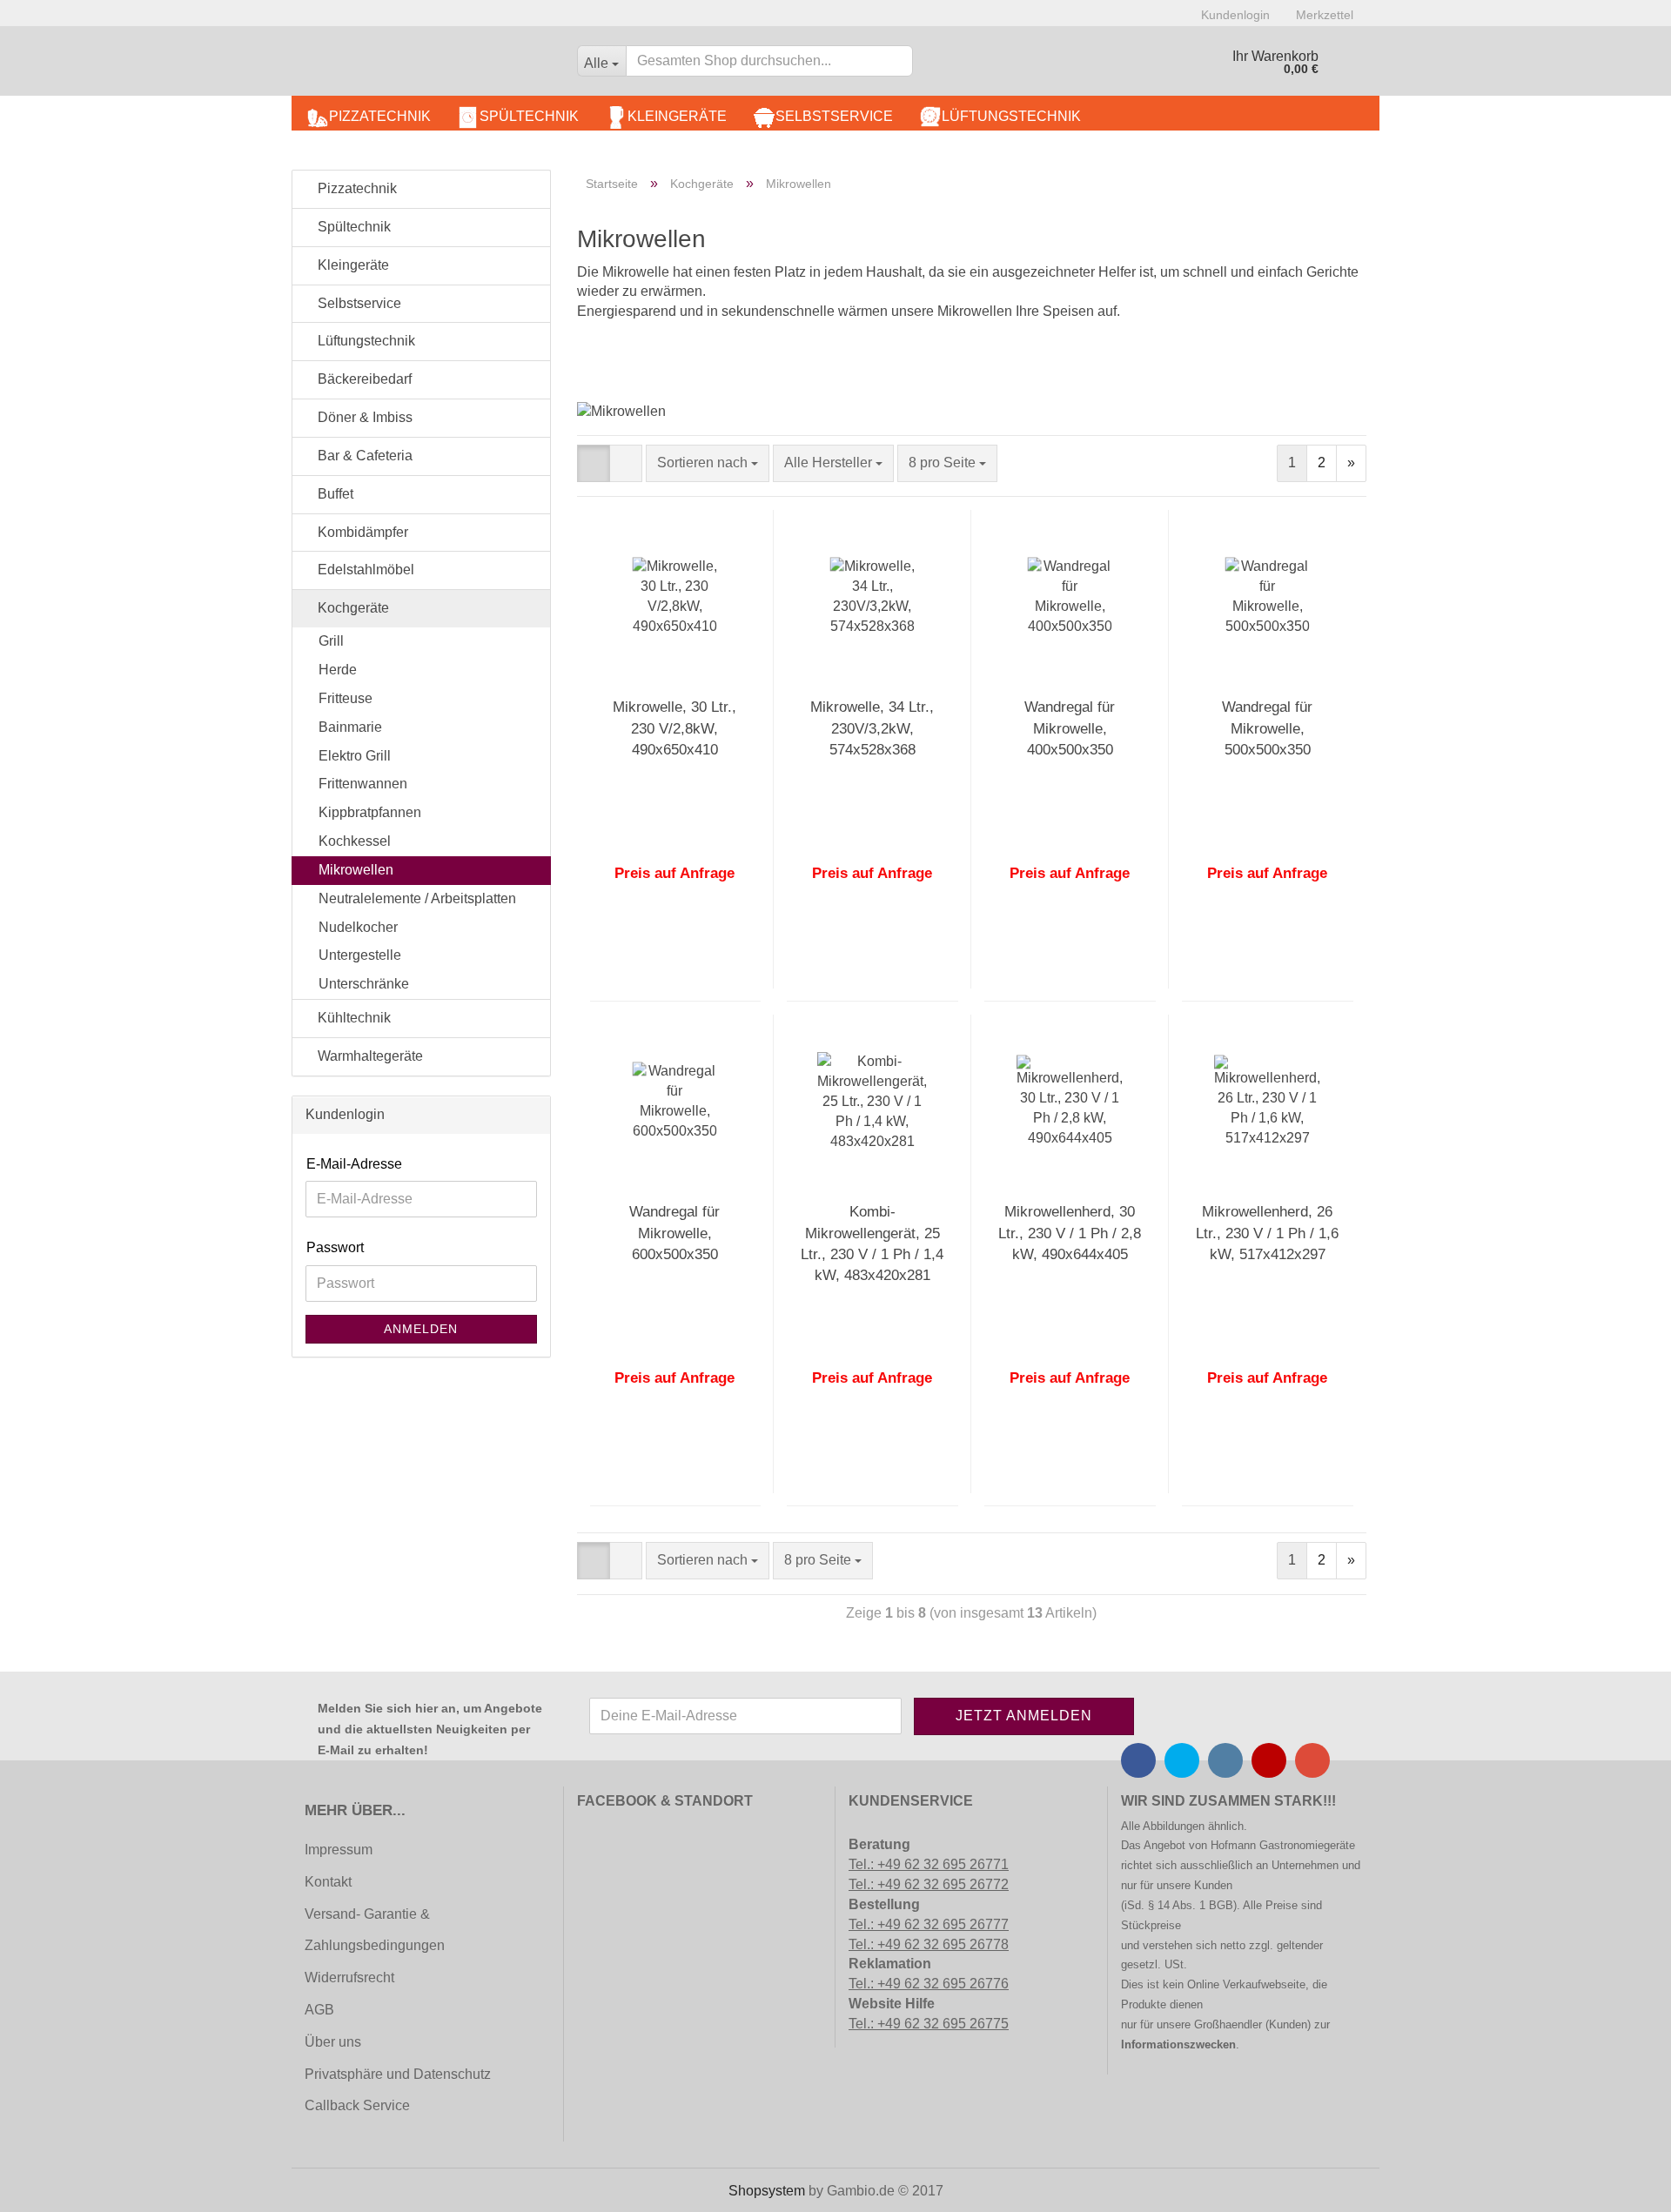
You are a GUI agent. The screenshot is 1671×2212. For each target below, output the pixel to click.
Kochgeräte (352, 608)
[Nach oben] (48, 2186)
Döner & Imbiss (363, 417)
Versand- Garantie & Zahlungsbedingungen (375, 1930)
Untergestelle (360, 955)
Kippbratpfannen (370, 812)
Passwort (335, 1247)
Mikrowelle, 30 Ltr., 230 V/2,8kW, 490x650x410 (674, 728)
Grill (331, 641)
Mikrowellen (356, 870)
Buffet (334, 494)
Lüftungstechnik (1011, 116)
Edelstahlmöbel (364, 570)
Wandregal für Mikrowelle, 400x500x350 (1070, 728)
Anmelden (421, 1329)
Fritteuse (346, 698)
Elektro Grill (355, 756)
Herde (338, 670)
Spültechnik (529, 116)
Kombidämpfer (361, 532)
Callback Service (357, 2105)
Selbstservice (834, 116)
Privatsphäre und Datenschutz (398, 2074)
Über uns (333, 2042)
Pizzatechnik (380, 116)
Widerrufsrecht (349, 1977)
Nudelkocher (358, 927)
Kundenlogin (1235, 15)
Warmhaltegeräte (369, 1056)
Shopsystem (767, 2191)
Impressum (339, 1850)
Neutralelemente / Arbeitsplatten (417, 898)
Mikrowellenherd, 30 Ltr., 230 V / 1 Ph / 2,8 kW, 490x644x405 (1070, 1233)
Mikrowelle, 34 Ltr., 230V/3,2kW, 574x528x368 (872, 728)
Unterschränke (364, 984)
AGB (319, 2010)
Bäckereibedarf (363, 379)
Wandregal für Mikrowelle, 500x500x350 (1267, 728)
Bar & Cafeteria (363, 456)
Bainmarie (350, 727)
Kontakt (328, 1882)
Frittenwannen (363, 784)
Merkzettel (1325, 15)
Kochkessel (355, 841)
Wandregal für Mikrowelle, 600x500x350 (674, 1233)
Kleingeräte (677, 116)
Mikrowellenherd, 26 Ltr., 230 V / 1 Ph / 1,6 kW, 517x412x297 (1267, 1233)
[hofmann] (428, 65)
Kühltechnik (352, 1018)
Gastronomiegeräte (1307, 1845)
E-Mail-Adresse (354, 1164)
